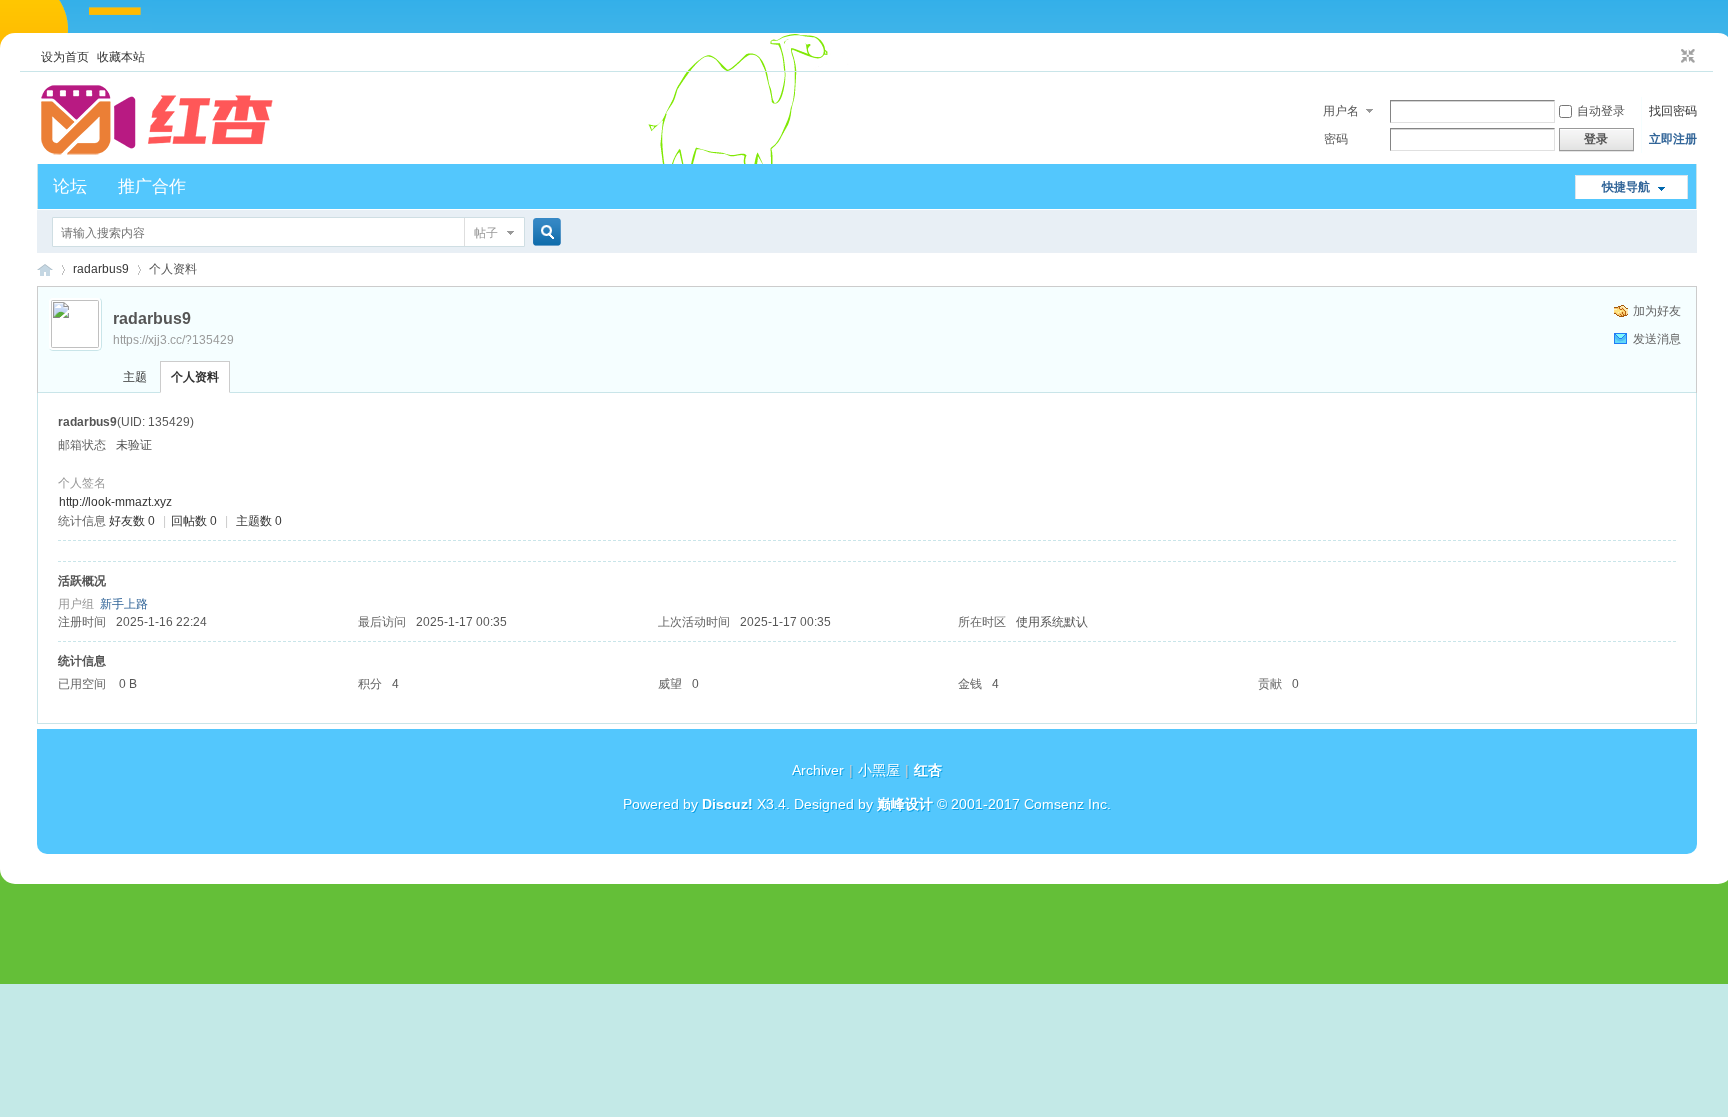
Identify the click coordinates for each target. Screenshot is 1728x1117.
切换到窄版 (1685, 57)
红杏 (45, 269)
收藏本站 (121, 57)
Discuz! (727, 804)
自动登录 (1601, 111)
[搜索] (544, 232)
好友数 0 (132, 521)
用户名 (1341, 111)
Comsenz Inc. (1067, 804)
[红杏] (157, 152)
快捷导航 (1626, 187)
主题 (135, 377)
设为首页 (65, 57)
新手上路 (124, 604)
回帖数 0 (194, 521)
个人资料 (195, 377)
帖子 (486, 233)
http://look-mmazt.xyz (115, 502)
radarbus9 (101, 269)
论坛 (70, 186)
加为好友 (1657, 311)
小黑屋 (879, 770)
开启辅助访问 (1669, 57)
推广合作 (152, 186)
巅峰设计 (905, 804)
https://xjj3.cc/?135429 (173, 340)
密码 (1336, 139)
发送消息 (1657, 339)
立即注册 (1673, 139)
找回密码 (1673, 111)
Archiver (818, 770)
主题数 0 (259, 521)
